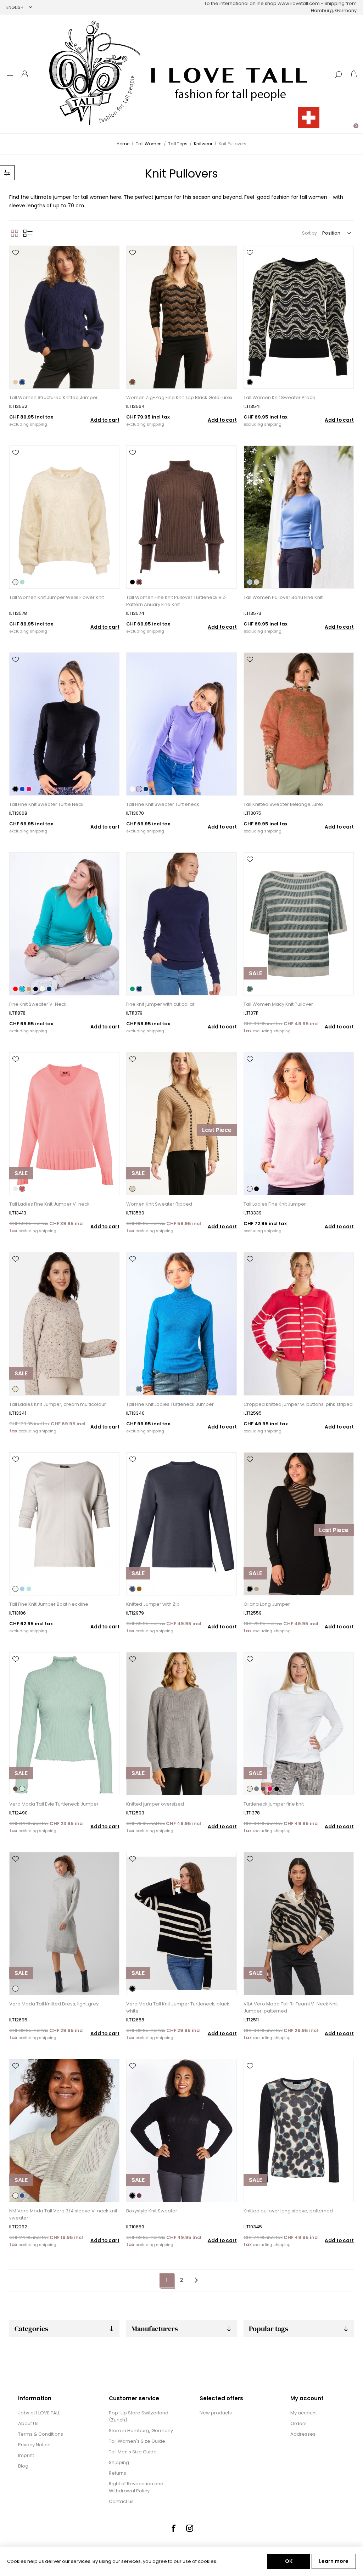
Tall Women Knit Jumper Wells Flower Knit (57, 597)
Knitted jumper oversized (155, 1804)
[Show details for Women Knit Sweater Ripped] (181, 1124)
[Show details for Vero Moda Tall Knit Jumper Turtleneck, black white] (181, 1924)
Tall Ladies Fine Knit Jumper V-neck (49, 1204)
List (28, 233)
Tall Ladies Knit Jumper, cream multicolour (58, 1404)
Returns (118, 2473)
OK (289, 2561)
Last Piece (217, 1130)
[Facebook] (173, 2528)
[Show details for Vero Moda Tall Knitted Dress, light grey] (64, 1924)
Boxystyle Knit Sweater (152, 2211)
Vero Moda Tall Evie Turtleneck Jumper (54, 1804)
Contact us (121, 2501)
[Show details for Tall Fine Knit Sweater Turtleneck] (181, 724)
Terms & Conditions (41, 2434)
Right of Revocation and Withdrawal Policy (136, 2487)
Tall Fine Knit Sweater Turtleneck (163, 804)
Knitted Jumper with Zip (153, 1604)
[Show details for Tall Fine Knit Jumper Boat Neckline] (64, 1524)
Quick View (16, 263)
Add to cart (105, 420)
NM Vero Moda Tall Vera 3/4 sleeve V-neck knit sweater (63, 2214)
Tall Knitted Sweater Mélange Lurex (283, 804)
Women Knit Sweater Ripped (159, 1204)
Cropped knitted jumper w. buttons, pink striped (298, 1404)
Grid (15, 233)
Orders (298, 2423)
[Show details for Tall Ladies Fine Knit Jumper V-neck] (64, 1124)
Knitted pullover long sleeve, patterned (288, 2211)
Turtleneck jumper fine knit (274, 1804)
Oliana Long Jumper (267, 1604)
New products (216, 2413)
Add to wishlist (16, 253)
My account (304, 2413)
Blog (23, 2466)
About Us (28, 2423)
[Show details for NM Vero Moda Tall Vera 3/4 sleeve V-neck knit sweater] (64, 2131)
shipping (38, 424)
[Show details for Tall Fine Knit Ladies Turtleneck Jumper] (181, 1324)
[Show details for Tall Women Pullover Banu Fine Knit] (299, 517)
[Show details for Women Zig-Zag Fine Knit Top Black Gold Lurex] (181, 317)
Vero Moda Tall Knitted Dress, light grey (54, 2004)
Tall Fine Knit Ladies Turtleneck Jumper (170, 1404)
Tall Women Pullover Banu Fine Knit (283, 597)
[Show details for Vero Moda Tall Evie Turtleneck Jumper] (64, 1724)
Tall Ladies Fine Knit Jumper (275, 1204)
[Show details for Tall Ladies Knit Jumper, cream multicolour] (64, 1324)
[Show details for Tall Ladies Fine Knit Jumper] (299, 1124)
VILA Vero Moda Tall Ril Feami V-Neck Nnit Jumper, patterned (291, 2007)
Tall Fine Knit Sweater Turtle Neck (46, 804)
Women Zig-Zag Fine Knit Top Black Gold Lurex (179, 397)
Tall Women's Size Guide (137, 2441)
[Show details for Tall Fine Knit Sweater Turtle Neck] (64, 724)
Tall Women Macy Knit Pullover (278, 1004)
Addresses (303, 2434)
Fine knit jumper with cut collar (160, 1004)
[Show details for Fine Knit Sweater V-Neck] (64, 924)
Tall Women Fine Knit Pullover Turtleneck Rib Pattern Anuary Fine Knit (176, 601)
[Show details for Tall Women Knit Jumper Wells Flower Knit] (64, 517)
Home (123, 144)
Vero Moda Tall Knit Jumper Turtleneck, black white (178, 2007)
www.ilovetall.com (299, 3)
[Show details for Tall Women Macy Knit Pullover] (299, 924)
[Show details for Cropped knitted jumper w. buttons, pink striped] (299, 1324)
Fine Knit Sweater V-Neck (38, 1004)
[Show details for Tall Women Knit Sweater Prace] (299, 317)
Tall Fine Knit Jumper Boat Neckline (49, 1604)
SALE (255, 973)
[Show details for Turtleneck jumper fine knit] (299, 1724)
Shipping (119, 2462)
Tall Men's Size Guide (133, 2452)
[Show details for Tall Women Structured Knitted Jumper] (64, 317)
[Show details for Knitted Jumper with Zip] (181, 1524)
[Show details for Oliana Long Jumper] (299, 1524)
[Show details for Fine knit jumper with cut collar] (181, 924)
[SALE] (255, 995)
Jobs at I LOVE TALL (39, 2413)
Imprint (26, 2455)
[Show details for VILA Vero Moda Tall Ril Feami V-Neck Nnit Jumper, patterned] (299, 1924)
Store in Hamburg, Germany (141, 2431)
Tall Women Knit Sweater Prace (280, 397)
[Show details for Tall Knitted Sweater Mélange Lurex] (299, 724)
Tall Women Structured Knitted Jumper (54, 397)
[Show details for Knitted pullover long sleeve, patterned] (299, 2131)
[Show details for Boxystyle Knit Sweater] (181, 2131)
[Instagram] (190, 2528)
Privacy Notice (34, 2445)
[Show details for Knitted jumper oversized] (181, 1724)
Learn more (334, 2561)
